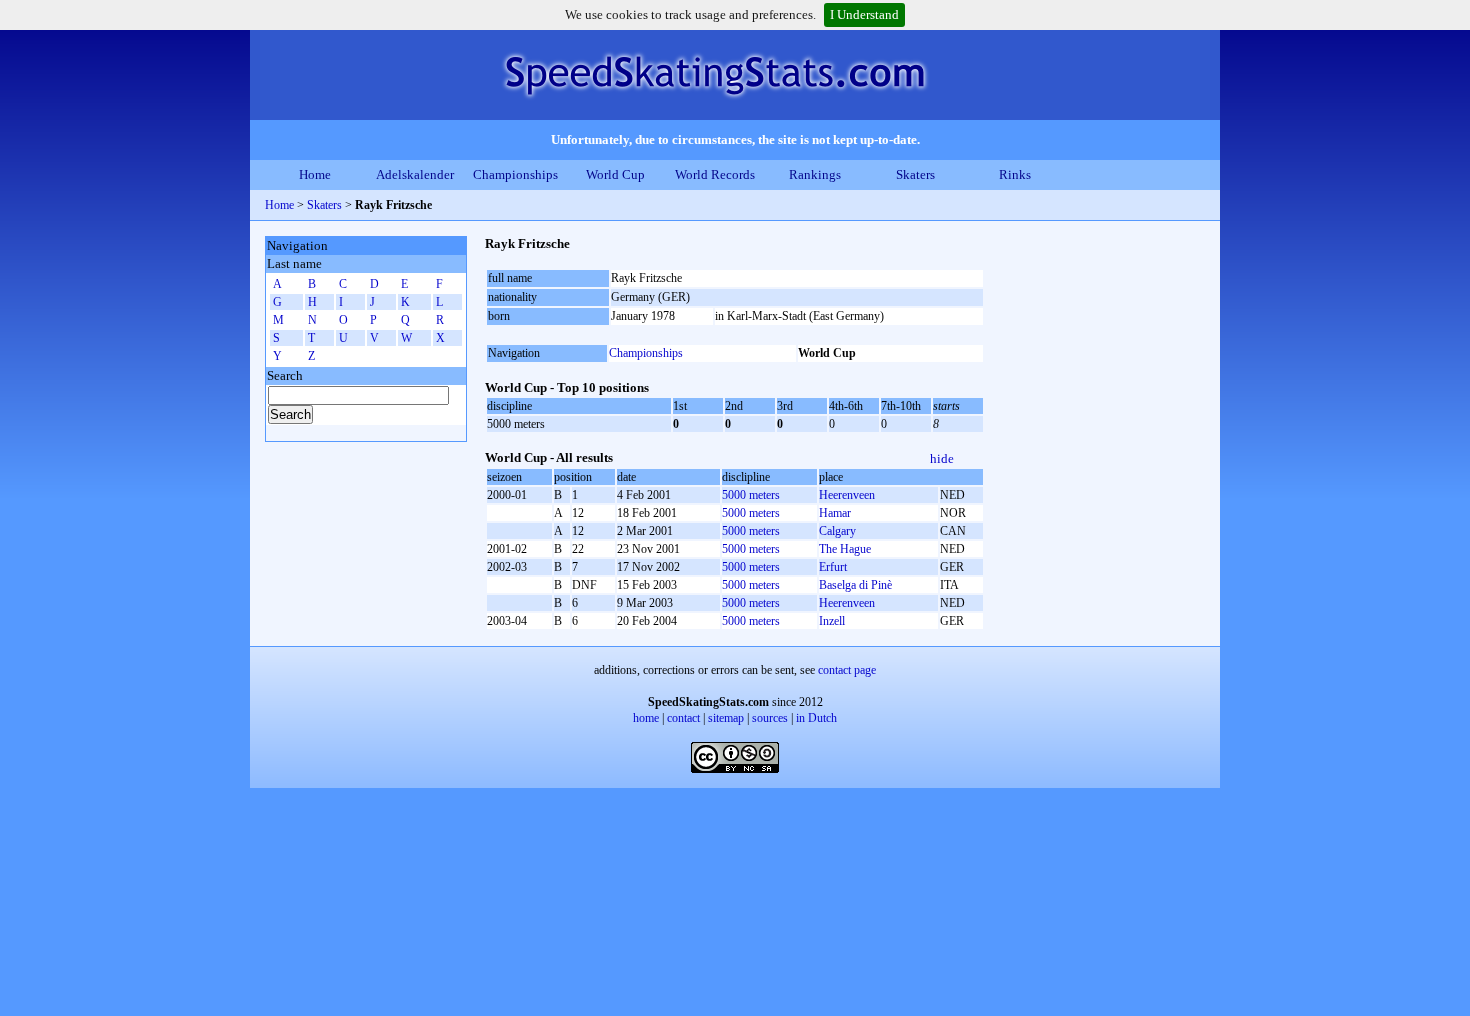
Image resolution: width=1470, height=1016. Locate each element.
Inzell (832, 621)
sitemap (726, 718)
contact (683, 718)
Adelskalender (415, 174)
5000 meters (751, 495)
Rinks (1015, 174)
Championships (515, 174)
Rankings (815, 174)
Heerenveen (847, 495)
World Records (715, 174)
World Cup (615, 174)
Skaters (915, 174)
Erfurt (833, 567)
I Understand (864, 14)
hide (942, 458)
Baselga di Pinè (855, 585)
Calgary (837, 531)
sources (770, 718)
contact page (847, 670)
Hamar (835, 513)
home (646, 718)
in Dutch (816, 718)
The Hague (845, 549)
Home (315, 174)
